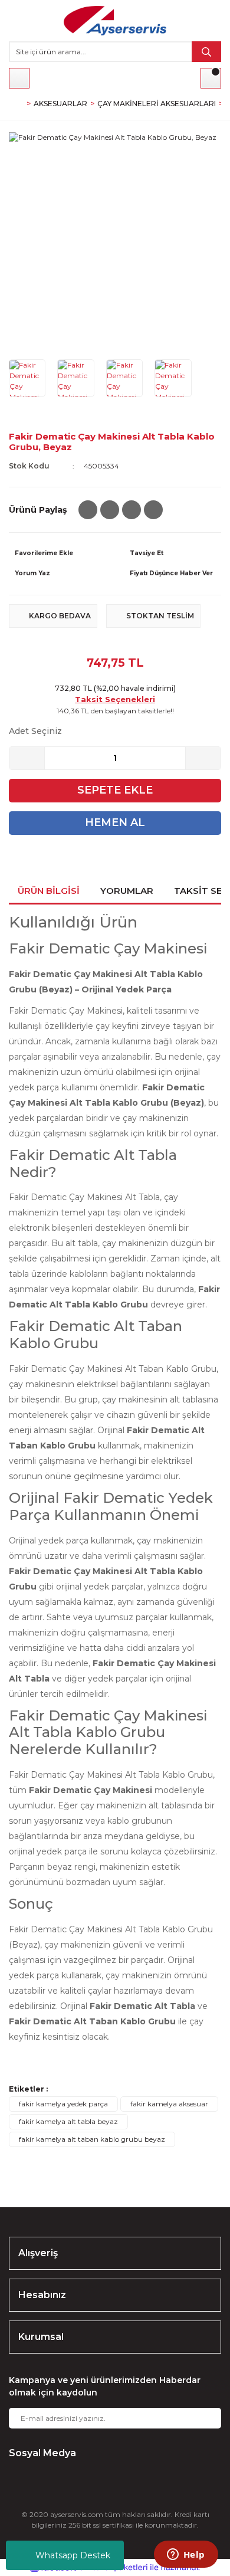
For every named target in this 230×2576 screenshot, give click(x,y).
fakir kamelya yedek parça (63, 2104)
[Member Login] (19, 78)
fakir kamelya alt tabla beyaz (68, 2121)
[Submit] (203, 2418)
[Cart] (211, 78)
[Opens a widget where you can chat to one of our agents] (186, 2555)
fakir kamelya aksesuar (169, 2104)
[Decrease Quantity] (27, 758)
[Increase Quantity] (203, 758)
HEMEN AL (115, 822)
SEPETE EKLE (115, 790)
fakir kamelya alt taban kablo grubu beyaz (92, 2139)
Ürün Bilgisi (49, 891)
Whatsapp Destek (73, 2555)
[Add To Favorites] (57, 553)
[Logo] (115, 21)
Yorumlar (127, 891)
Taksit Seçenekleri (115, 699)
